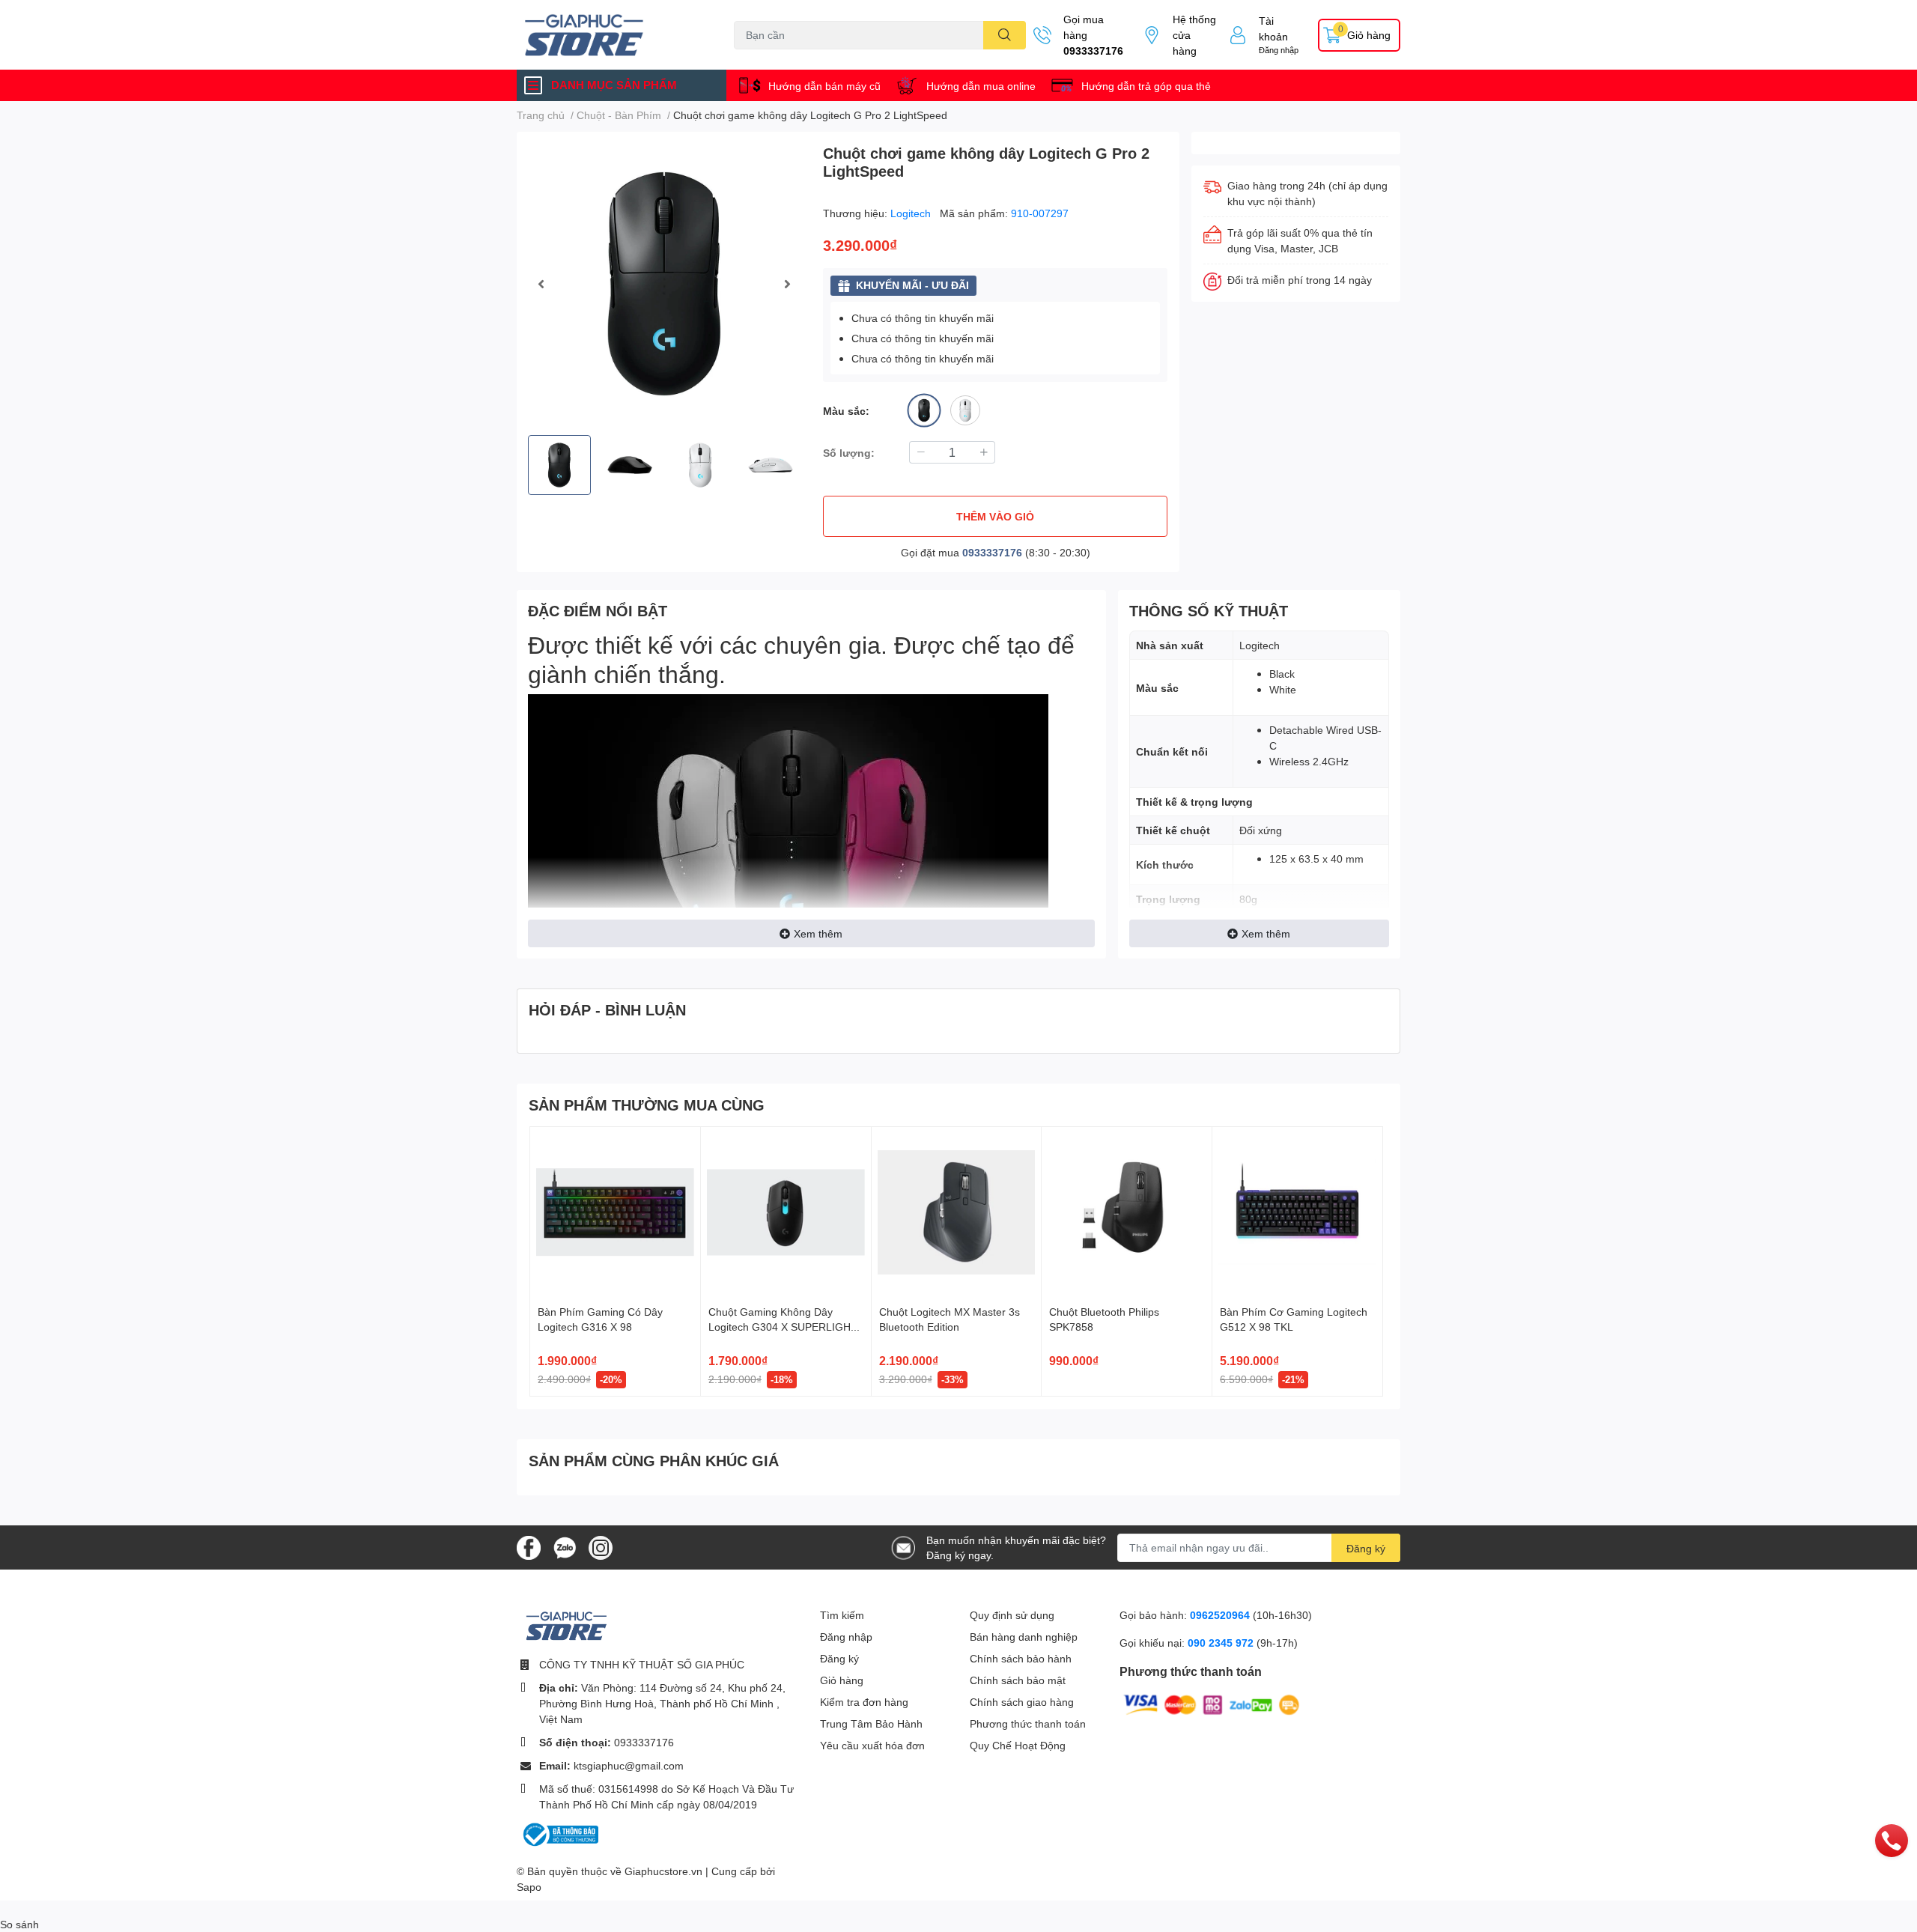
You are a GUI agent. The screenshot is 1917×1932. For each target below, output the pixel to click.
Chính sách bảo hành (1021, 1658)
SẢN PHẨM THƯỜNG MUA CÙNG (647, 1105)
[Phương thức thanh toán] (1212, 1703)
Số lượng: (849, 453)
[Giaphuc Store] (610, 35)
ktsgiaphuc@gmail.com (629, 1765)
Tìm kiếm (842, 1615)
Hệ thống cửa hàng (1194, 35)
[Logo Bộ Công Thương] (559, 1834)
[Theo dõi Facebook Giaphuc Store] (529, 1546)
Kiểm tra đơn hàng (864, 1702)
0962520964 (1221, 1615)
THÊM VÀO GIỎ (995, 516)
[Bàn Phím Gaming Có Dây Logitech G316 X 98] (615, 1212)
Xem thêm (818, 933)
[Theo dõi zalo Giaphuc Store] (565, 1546)
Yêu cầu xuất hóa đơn (872, 1745)
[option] (664, 283)
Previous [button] (541, 284)
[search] (1005, 35)
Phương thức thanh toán (1028, 1723)
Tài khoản (1273, 28)
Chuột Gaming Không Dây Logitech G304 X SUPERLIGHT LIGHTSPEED (783, 1326)
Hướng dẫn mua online (981, 86)
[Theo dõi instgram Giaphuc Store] (601, 1546)
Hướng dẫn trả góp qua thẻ (1146, 86)
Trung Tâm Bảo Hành (871, 1723)
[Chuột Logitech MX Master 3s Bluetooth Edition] (957, 1212)
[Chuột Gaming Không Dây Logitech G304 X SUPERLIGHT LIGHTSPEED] (786, 1212)
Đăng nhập (1279, 50)
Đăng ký (1366, 1548)
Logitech (912, 213)
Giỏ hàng (842, 1680)
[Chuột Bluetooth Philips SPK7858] (1127, 1212)
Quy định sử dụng (1012, 1615)
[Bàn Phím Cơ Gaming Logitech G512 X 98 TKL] (1297, 1212)
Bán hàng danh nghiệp (1024, 1637)
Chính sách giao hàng (1022, 1702)
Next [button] (787, 284)
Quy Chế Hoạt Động (1018, 1745)
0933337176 (1093, 51)
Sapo (529, 1887)
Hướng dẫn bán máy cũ (824, 86)
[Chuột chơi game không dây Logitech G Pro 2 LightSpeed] (664, 283)
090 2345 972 (1222, 1643)
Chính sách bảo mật (1018, 1680)
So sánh (19, 1924)
